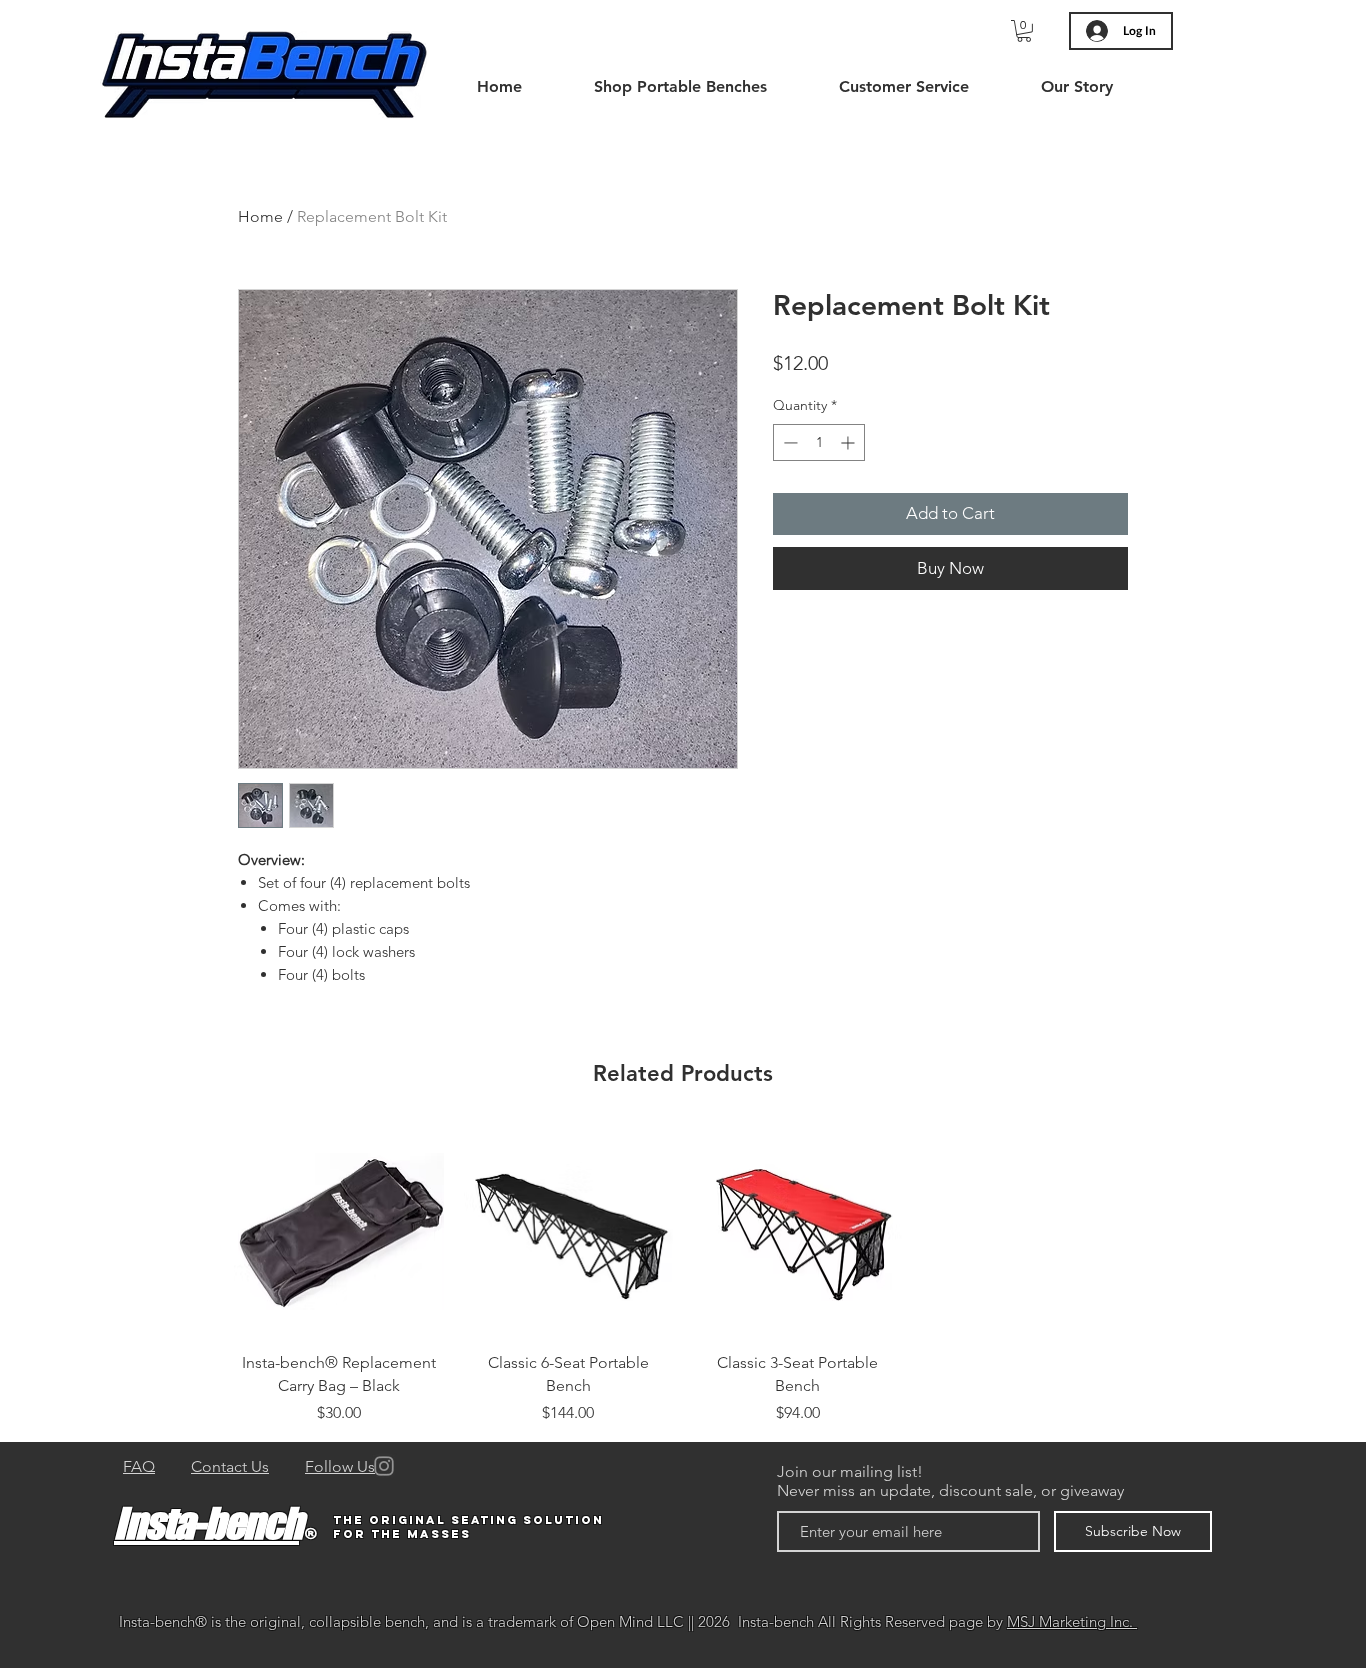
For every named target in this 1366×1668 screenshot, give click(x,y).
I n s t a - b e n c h (206, 1523)
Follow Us (340, 1466)
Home (260, 216)
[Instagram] (384, 1466)
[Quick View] (339, 1232)
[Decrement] (788, 442)
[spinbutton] (819, 442)
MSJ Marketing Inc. (1072, 1621)
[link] (1024, 31)
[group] (683, 1276)
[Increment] (849, 442)
